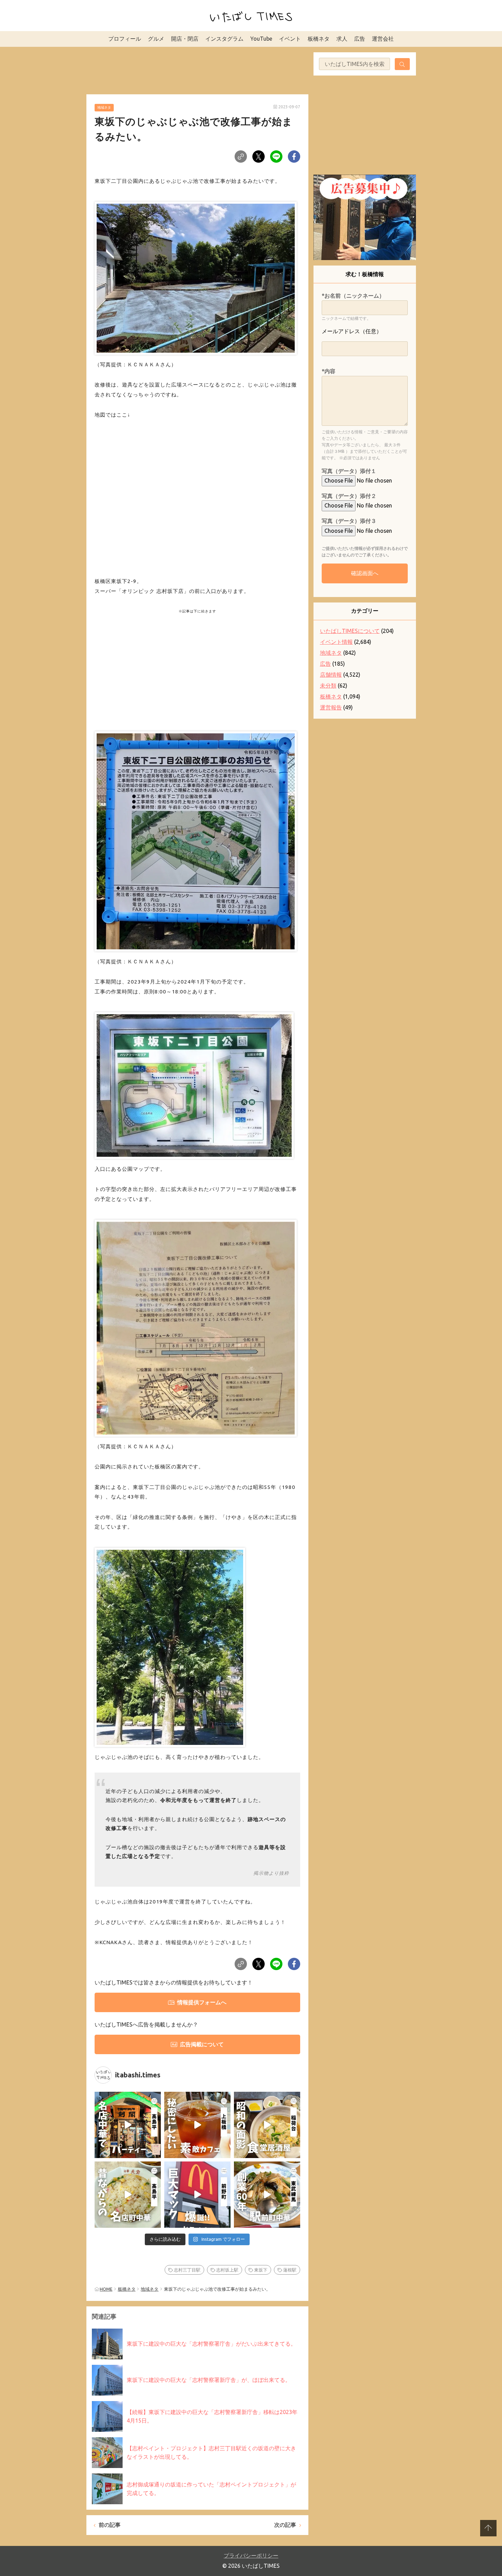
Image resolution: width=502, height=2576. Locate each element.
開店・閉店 (185, 39)
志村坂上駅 (227, 2270)
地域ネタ (104, 107)
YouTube (261, 39)
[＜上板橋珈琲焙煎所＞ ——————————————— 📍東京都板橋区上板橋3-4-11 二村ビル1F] (197, 2125)
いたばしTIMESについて (350, 631)
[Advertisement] (197, 69)
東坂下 (261, 2270)
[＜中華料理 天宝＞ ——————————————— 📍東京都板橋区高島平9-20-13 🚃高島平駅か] (128, 2195)
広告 (360, 39)
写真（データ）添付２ (349, 496)
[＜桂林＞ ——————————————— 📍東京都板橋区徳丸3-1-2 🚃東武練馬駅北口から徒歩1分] (267, 2195)
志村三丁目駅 (187, 2270)
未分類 (328, 686)
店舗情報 (331, 675)
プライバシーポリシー (251, 2555)
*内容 (329, 371)
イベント (290, 39)
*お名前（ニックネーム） (353, 296)
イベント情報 (336, 642)
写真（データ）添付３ (349, 521)
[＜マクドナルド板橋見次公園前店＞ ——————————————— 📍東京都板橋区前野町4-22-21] (197, 2195)
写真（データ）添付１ (349, 471)
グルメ (156, 39)
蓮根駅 (290, 2270)
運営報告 (331, 707)
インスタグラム (224, 39)
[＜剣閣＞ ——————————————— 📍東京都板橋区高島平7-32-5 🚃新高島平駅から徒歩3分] (128, 2125)
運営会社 (383, 39)
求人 (342, 39)
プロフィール (125, 39)
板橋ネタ (319, 39)
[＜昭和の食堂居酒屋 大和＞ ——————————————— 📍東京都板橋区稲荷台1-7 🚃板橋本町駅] (267, 2125)
